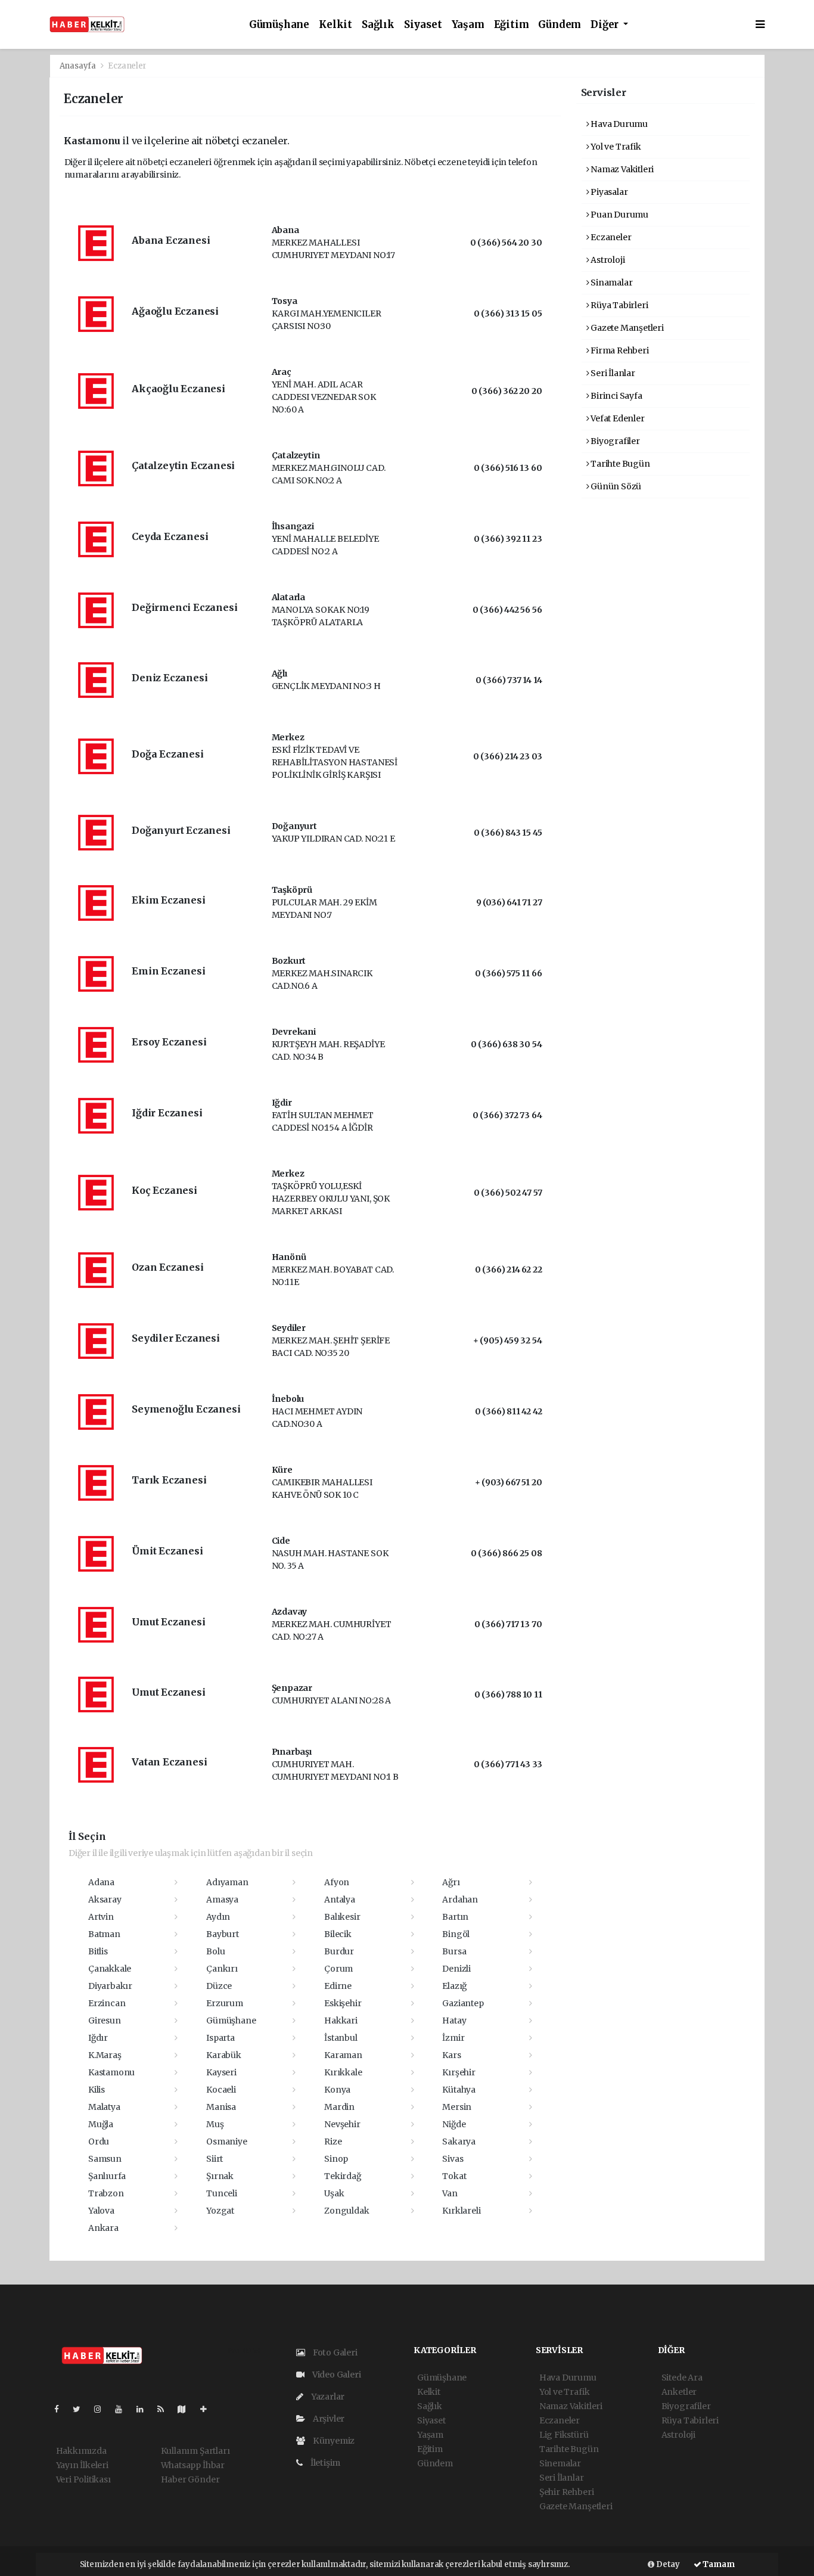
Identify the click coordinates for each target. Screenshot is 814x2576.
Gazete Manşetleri (626, 328)
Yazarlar (327, 2397)
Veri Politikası (83, 2479)
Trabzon (106, 2193)
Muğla (101, 2124)
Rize (333, 2142)
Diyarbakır (110, 1986)
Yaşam (468, 25)
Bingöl (456, 1934)
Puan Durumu (619, 215)
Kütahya (459, 2090)
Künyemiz (333, 2441)
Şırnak (220, 2176)
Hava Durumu (618, 124)
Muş (215, 2124)
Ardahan (460, 1900)
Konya (337, 2090)
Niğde (454, 2124)
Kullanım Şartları (195, 2451)
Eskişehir (343, 2003)
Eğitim (512, 25)
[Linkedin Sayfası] (145, 2409)
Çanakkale (110, 1969)
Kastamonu (111, 2072)
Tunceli (222, 2193)
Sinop (336, 2159)
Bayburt (223, 1934)
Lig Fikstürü (564, 2435)
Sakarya (459, 2142)
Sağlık (378, 25)
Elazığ (454, 1986)
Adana (101, 1882)
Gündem (560, 25)
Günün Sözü (615, 486)
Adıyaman (227, 1882)
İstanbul (341, 2038)
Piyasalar (608, 192)
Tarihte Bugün (619, 464)
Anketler (679, 2392)
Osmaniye (226, 2142)
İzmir (453, 2038)
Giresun (105, 2021)
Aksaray (105, 1900)
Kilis (97, 2090)
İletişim (324, 2463)
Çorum (338, 1969)
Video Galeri (335, 2375)
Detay (667, 2564)
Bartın (455, 1917)
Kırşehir (459, 2072)
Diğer (606, 25)
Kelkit (335, 25)
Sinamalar (610, 283)
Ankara (103, 2228)
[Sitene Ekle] (208, 2409)
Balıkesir (342, 1917)
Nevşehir (342, 2124)
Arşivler (328, 2419)
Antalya (340, 1900)
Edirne (338, 1986)
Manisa (221, 2107)
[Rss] (165, 2409)
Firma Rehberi (619, 350)
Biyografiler (614, 441)
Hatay (454, 2021)
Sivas (453, 2159)
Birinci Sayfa (615, 396)
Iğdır (98, 2038)
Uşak (334, 2193)
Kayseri (221, 2072)
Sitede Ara (682, 2378)
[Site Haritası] (187, 2409)
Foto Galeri (334, 2352)
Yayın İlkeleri (82, 2465)
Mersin (457, 2107)
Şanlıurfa (107, 2176)
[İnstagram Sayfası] (102, 2409)
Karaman (343, 2055)
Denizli (456, 1969)
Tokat (454, 2176)
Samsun (105, 2159)
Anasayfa (79, 66)
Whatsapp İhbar (193, 2465)
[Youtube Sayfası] (123, 2409)
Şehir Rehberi (567, 2492)
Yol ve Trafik (615, 147)
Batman (104, 1934)
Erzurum (225, 2003)
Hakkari (341, 2021)
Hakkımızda (81, 2451)
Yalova (101, 2211)
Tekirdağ (342, 2176)
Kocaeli (221, 2090)
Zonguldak (347, 2211)
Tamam (718, 2564)
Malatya (104, 2107)
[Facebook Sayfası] (61, 2409)
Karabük (224, 2055)
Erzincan (107, 2003)
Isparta (220, 2038)
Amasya (222, 1900)
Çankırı (222, 1969)
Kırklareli (461, 2211)
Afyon (337, 1882)
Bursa (454, 1951)
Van (450, 2193)
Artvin (101, 1917)
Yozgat (220, 2211)
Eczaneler (610, 237)
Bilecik (338, 1934)
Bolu (215, 1951)
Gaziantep (463, 2003)
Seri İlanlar (612, 373)
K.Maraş (105, 2055)
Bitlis (98, 1951)
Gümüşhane (279, 25)
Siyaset (423, 25)
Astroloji (607, 260)
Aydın (218, 1917)
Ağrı (451, 1882)
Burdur (339, 1951)
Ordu (99, 2142)
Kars (451, 2055)
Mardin (339, 2107)
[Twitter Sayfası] (81, 2409)
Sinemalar (560, 2463)
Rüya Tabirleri (618, 305)
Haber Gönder (190, 2479)
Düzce (219, 1986)
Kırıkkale (343, 2072)
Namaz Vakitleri (621, 169)
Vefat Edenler (616, 418)
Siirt (215, 2159)
